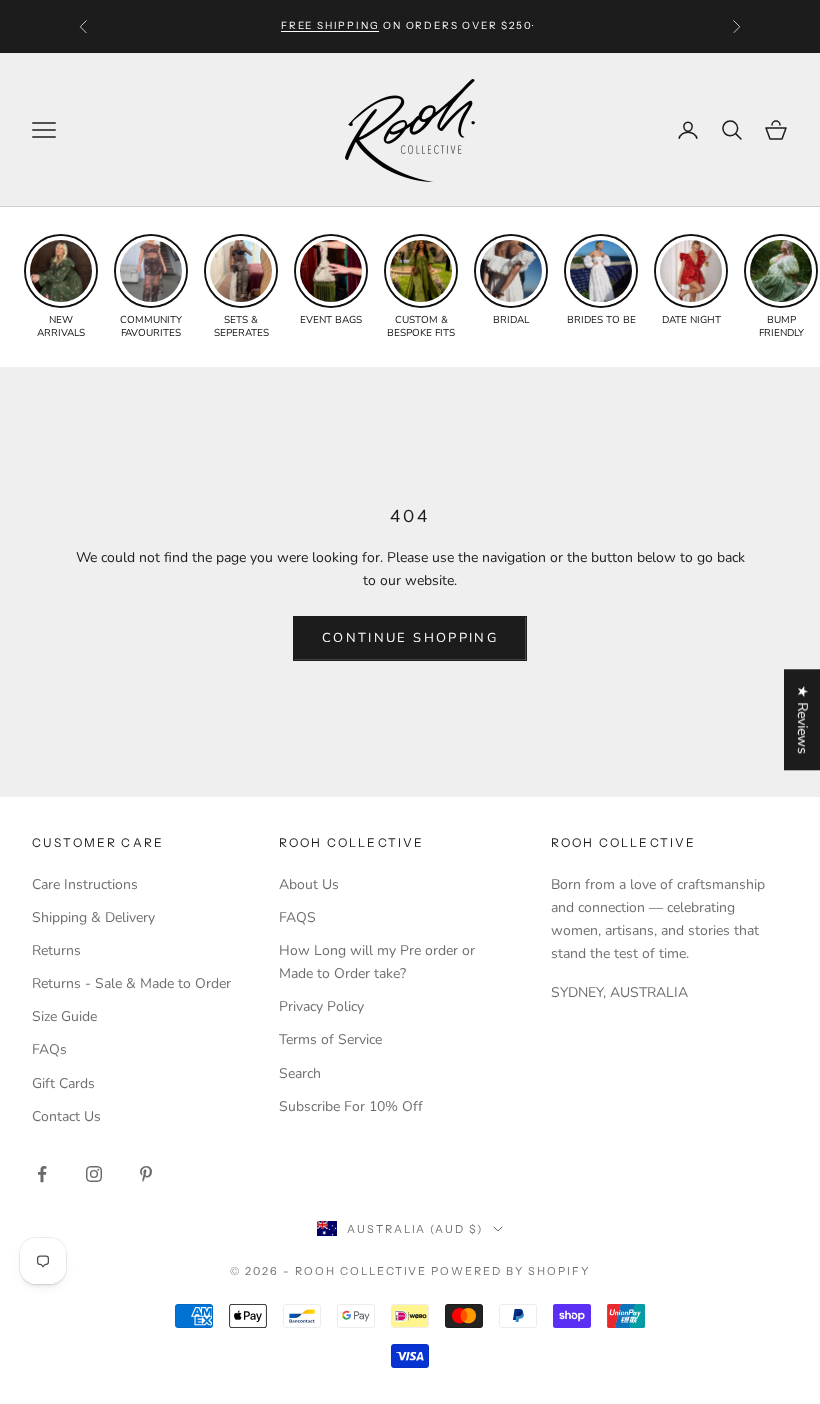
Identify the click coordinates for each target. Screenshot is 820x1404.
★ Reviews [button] (802, 719)
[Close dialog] (789, 858)
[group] (61, 287)
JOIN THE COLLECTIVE (225, 1258)
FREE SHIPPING (330, 25)
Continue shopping (410, 638)
